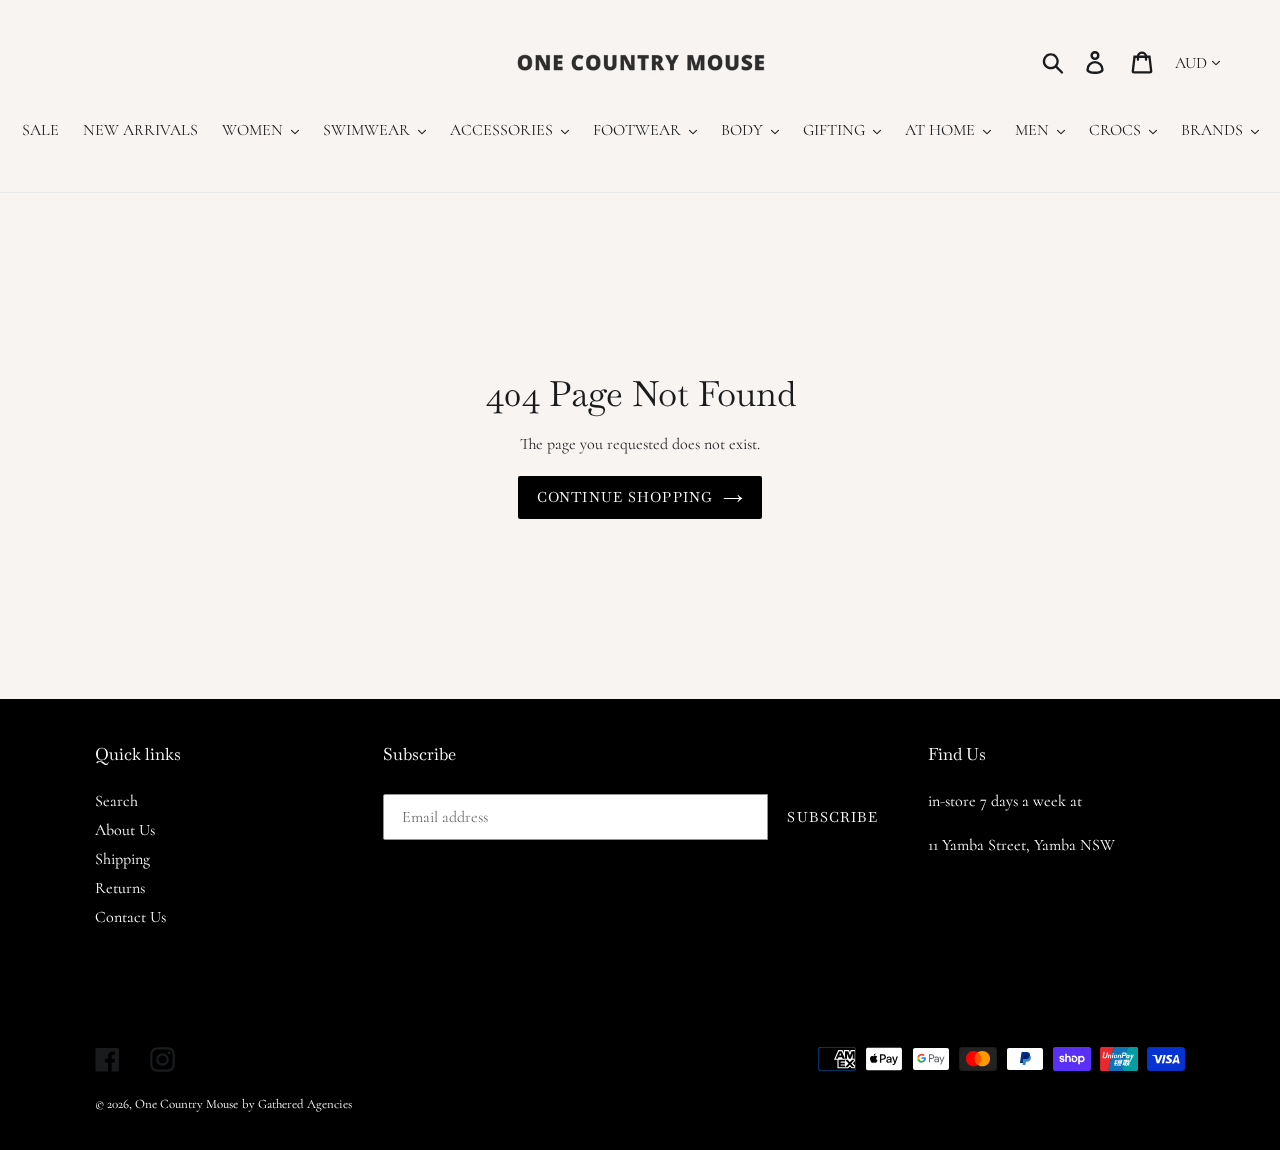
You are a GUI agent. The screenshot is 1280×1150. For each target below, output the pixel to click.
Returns (120, 888)
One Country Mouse (186, 1104)
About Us (125, 830)
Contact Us (130, 917)
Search (116, 801)
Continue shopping (625, 497)
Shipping (122, 859)
